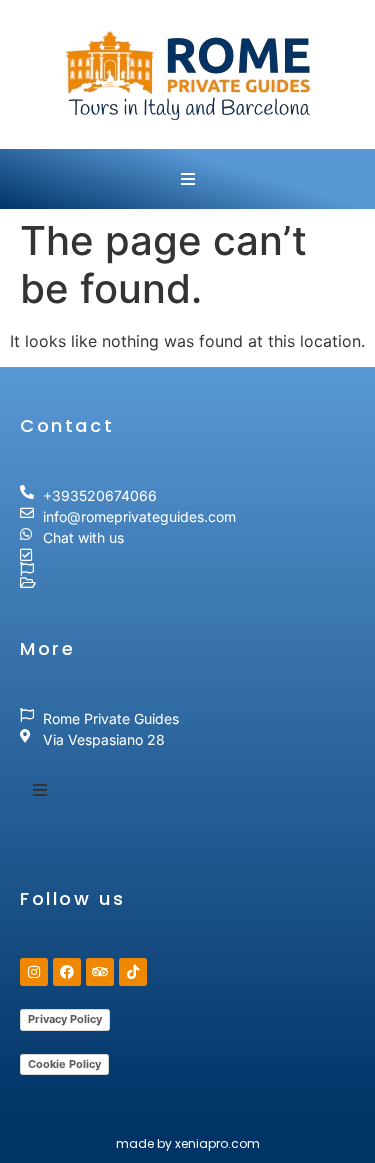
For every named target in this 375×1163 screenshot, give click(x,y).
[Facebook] (67, 972)
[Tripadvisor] (100, 972)
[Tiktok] (133, 972)
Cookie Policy (64, 1064)
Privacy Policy (65, 1019)
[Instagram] (34, 972)
